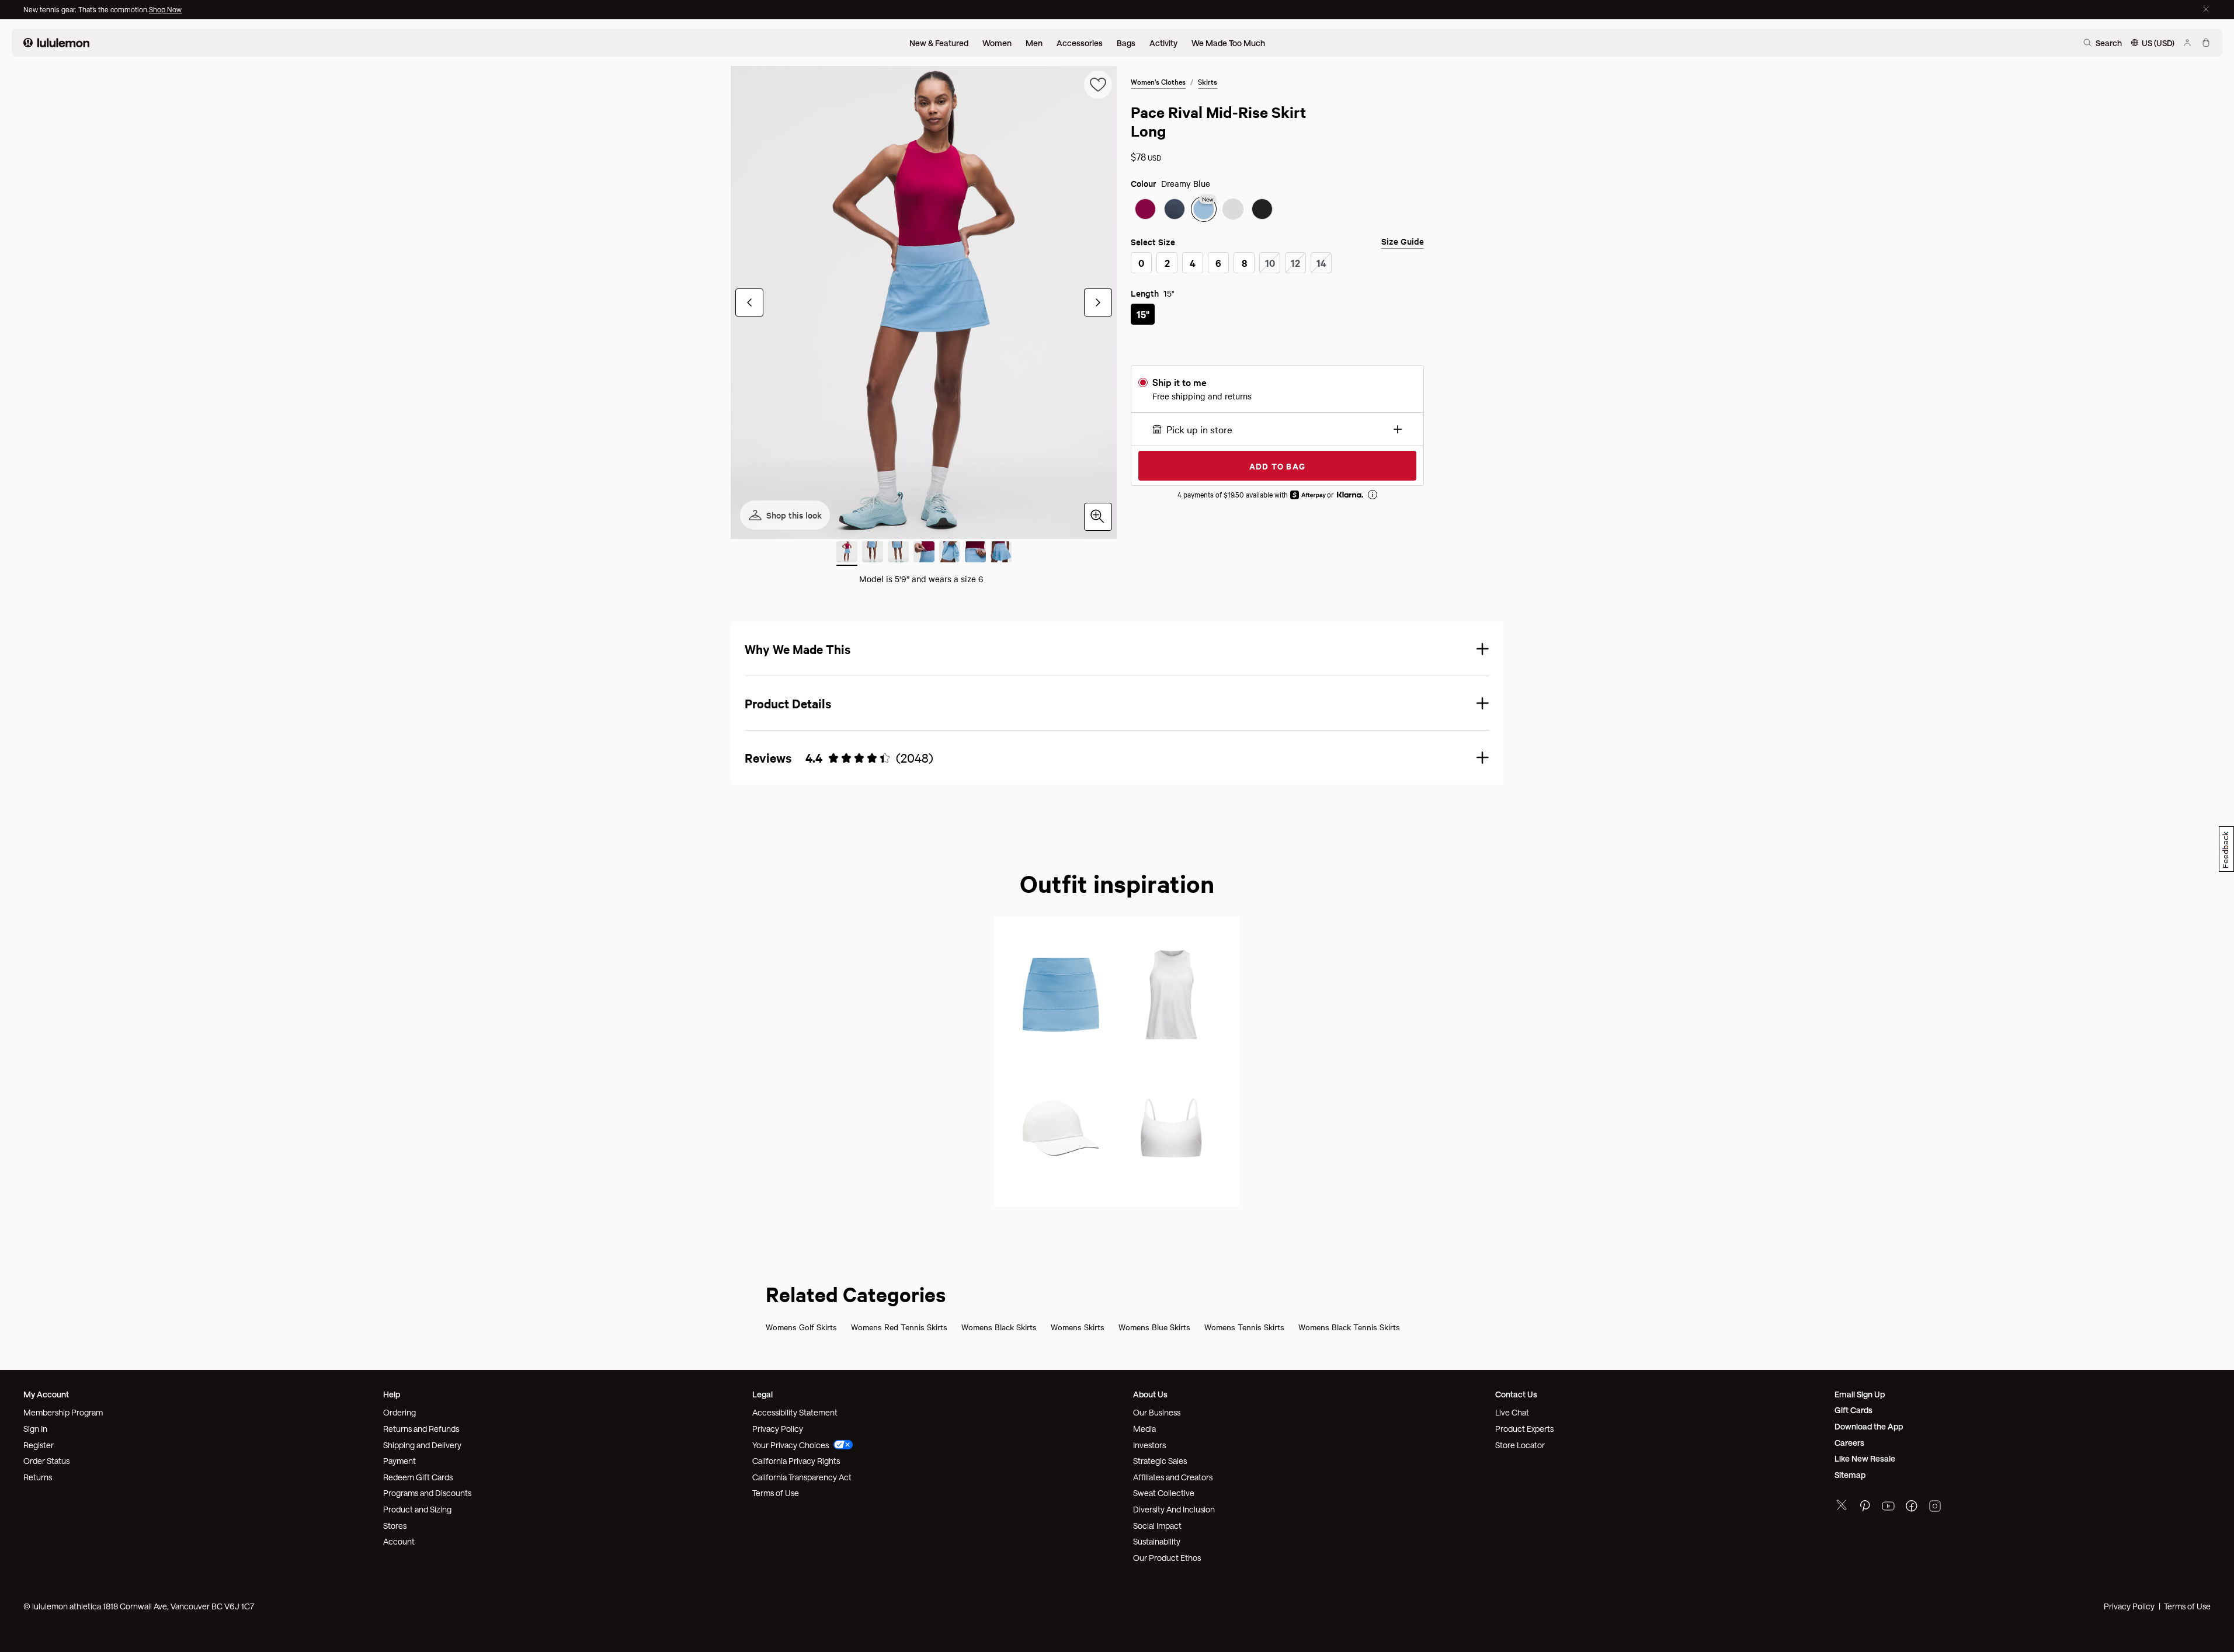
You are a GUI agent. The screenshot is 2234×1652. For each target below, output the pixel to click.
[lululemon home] (56, 43)
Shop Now (165, 9)
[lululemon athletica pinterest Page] (1865, 1507)
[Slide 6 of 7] (975, 554)
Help (392, 1394)
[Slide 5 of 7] (950, 554)
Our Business (1157, 1412)
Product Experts (1524, 1429)
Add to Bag (1277, 466)
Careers (1849, 1443)
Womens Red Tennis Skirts (899, 1327)
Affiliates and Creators (1173, 1477)
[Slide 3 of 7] (898, 554)
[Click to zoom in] (1098, 517)
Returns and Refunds (421, 1429)
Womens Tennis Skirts (1244, 1327)
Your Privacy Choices (791, 1445)
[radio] (1145, 209)
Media (1144, 1429)
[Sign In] (2187, 43)
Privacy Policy (778, 1429)
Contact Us (1516, 1394)
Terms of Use (776, 1493)
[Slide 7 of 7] (1001, 554)
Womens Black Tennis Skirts (1349, 1327)
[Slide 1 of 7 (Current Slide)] (847, 554)
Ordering (399, 1412)
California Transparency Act (802, 1477)
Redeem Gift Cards (418, 1477)
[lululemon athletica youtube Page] (1888, 1507)
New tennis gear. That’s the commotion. (86, 9)
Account (399, 1541)
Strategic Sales (1160, 1461)
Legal (762, 1394)
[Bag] (2206, 43)
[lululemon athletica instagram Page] (1935, 1507)
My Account (46, 1394)
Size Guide (1403, 241)
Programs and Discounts (427, 1493)
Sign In (35, 1429)
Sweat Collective (1164, 1493)
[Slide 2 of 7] (873, 554)
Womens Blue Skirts (1154, 1327)
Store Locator (1520, 1445)
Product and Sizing (417, 1509)
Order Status (46, 1461)
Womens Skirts (1078, 1327)
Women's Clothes (1158, 81)
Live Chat (1512, 1412)
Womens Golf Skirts (801, 1327)
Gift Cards (1853, 1410)
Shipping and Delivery (422, 1445)
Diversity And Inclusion (1174, 1509)
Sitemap (1850, 1475)
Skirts (1208, 81)
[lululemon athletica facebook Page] (1912, 1507)
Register (39, 1445)
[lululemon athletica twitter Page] (1842, 1506)
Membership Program (63, 1412)
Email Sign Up (1860, 1394)
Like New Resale (1865, 1458)
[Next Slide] (1098, 302)
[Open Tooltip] (1373, 495)
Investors (1149, 1445)
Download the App (1869, 1426)
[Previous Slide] (749, 302)
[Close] (2206, 9)
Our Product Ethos (1167, 1558)
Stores (395, 1526)
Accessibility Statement (795, 1412)
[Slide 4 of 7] (924, 554)
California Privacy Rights (796, 1461)
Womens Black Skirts (999, 1327)
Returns (38, 1477)
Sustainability (1157, 1541)
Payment (399, 1461)
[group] (924, 302)
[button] (1277, 429)
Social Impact (1157, 1526)
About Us (1150, 1394)
